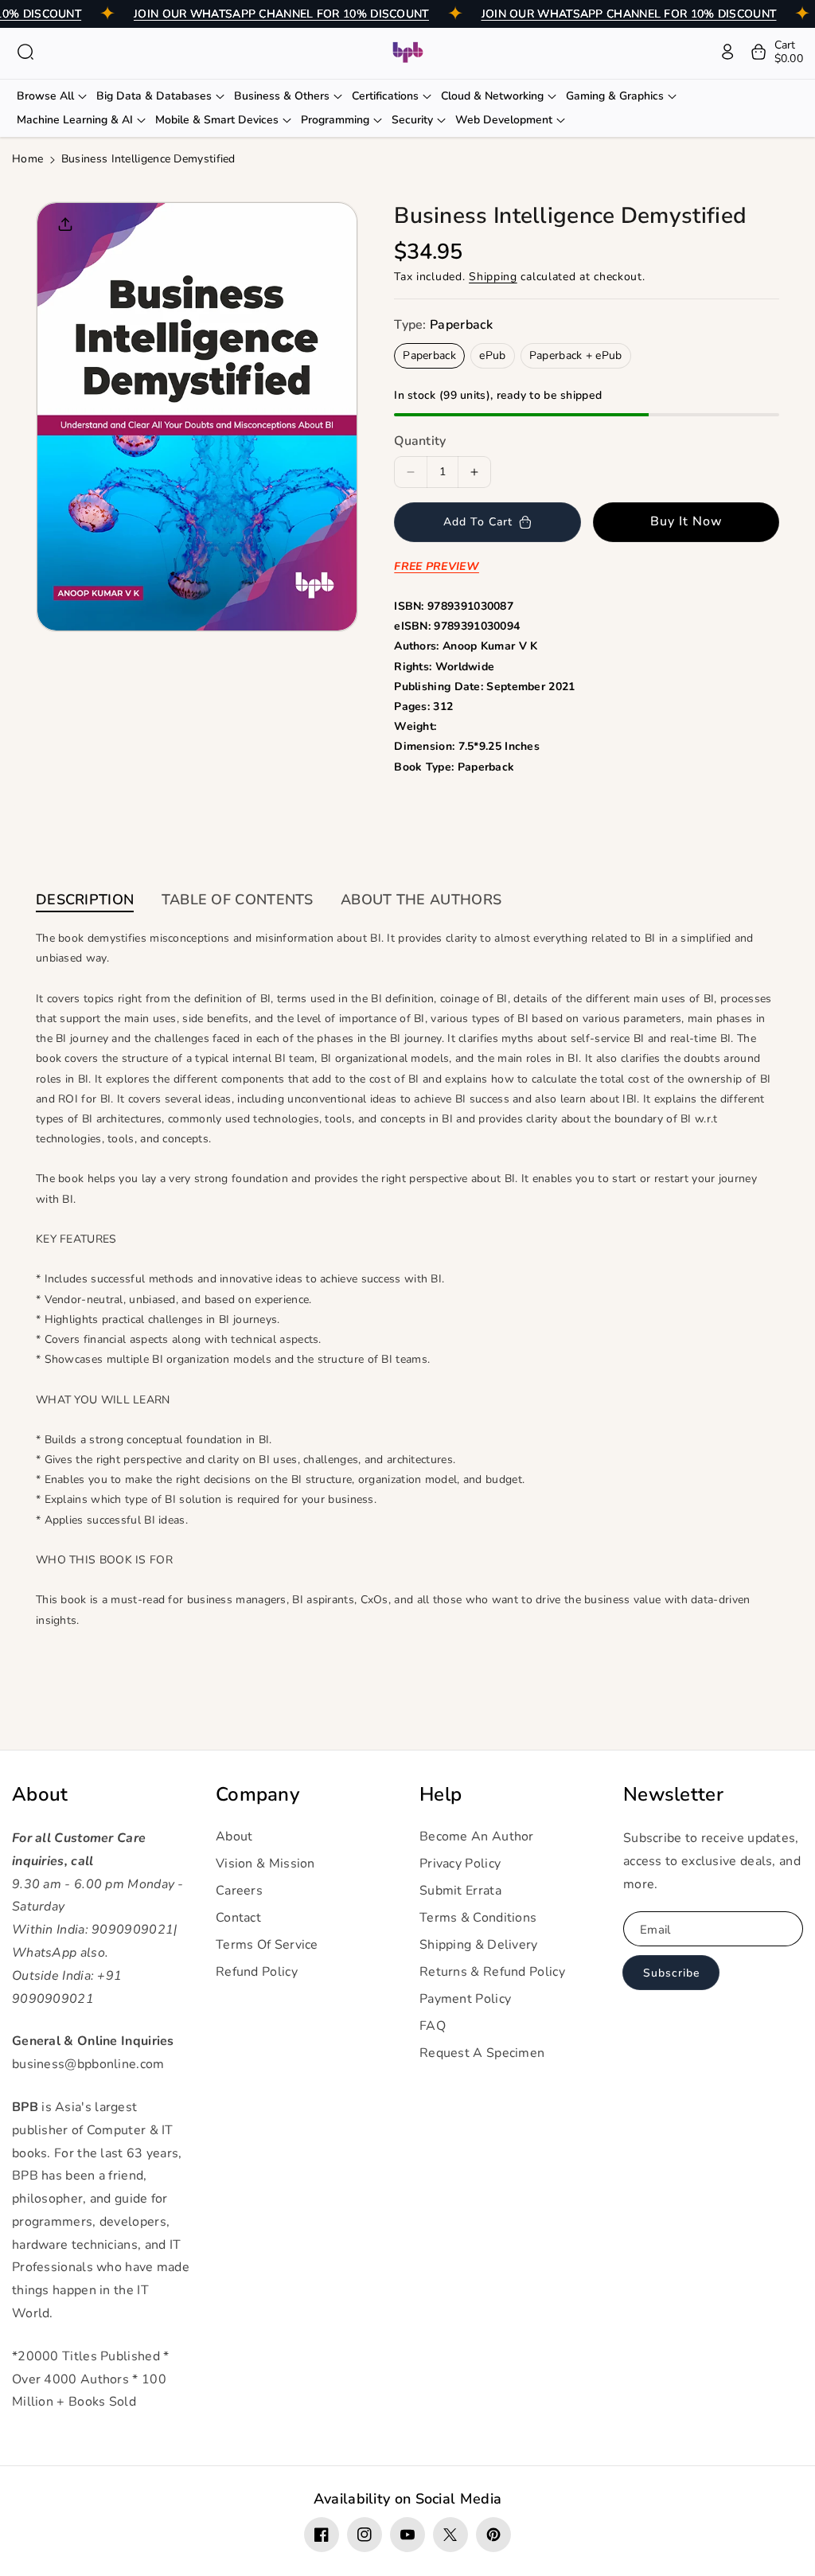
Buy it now (686, 521)
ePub (492, 355)
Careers (239, 1891)
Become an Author (477, 1836)
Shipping (493, 277)
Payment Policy (465, 1999)
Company (257, 1795)
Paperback (429, 355)
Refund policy (257, 1972)
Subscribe (671, 1973)
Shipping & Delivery (479, 1945)
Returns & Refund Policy (492, 1972)
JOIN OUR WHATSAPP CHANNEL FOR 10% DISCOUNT (281, 14)
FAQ (433, 2026)
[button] (25, 52)
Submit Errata (460, 1891)
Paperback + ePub (576, 355)
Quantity (420, 441)
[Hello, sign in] (727, 52)
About (40, 1795)
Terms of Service (267, 1945)
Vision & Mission (265, 1864)
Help (441, 1795)
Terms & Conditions (478, 1918)
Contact (238, 1918)
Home (27, 159)
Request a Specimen (482, 2053)
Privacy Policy (460, 1864)
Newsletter (673, 1795)
